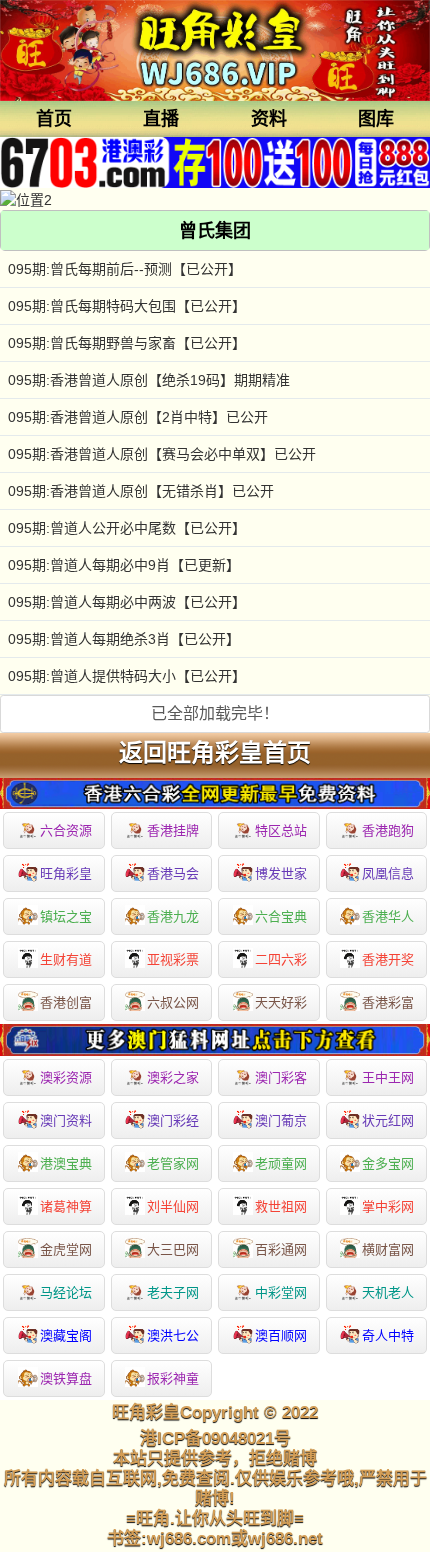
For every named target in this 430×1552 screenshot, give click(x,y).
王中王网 (388, 1077)
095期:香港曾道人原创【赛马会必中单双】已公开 (162, 454)
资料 (269, 119)
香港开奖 (388, 959)
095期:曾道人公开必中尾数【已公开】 (127, 528)
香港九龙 (173, 916)
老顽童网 (281, 1163)
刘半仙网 (173, 1206)
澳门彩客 (281, 1077)
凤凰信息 (388, 873)
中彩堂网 (281, 1292)
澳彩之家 (173, 1077)
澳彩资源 (66, 1077)
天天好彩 (281, 1002)
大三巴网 (173, 1249)
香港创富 (66, 1002)
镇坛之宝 (66, 916)
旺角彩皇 (66, 873)
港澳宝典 (66, 1163)
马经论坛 (66, 1292)
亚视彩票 (173, 959)
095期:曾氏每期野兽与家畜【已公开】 (127, 343)
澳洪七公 (173, 1335)
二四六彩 (281, 959)
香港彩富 (388, 1002)
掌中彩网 (388, 1206)
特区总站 (281, 830)
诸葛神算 (66, 1206)
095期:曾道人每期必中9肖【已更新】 (124, 565)
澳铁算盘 (66, 1378)
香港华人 (388, 916)
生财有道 (66, 959)
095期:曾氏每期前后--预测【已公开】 (125, 269)
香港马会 (173, 873)
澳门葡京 (281, 1120)
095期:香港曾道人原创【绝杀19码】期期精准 (149, 380)
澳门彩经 (173, 1120)
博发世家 (281, 873)
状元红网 (388, 1120)
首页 (54, 119)
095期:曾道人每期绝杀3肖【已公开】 (124, 639)
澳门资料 (66, 1120)
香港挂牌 (173, 830)
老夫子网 (173, 1292)
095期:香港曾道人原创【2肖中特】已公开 (138, 417)
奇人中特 (388, 1335)
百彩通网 (281, 1249)
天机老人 (388, 1292)
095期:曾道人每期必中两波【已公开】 (127, 602)
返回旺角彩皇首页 (215, 753)
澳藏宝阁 (66, 1335)
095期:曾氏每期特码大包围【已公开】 (127, 306)
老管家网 (173, 1163)
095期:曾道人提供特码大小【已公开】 (127, 676)
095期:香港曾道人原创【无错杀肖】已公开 (141, 491)
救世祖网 (281, 1206)
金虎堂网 (66, 1249)
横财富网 (388, 1249)
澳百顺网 (281, 1335)
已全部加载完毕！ (215, 713)
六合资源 (66, 830)
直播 (161, 119)
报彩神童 (173, 1378)
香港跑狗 (388, 830)
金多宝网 (388, 1163)
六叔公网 (173, 1002)
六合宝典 (281, 916)
